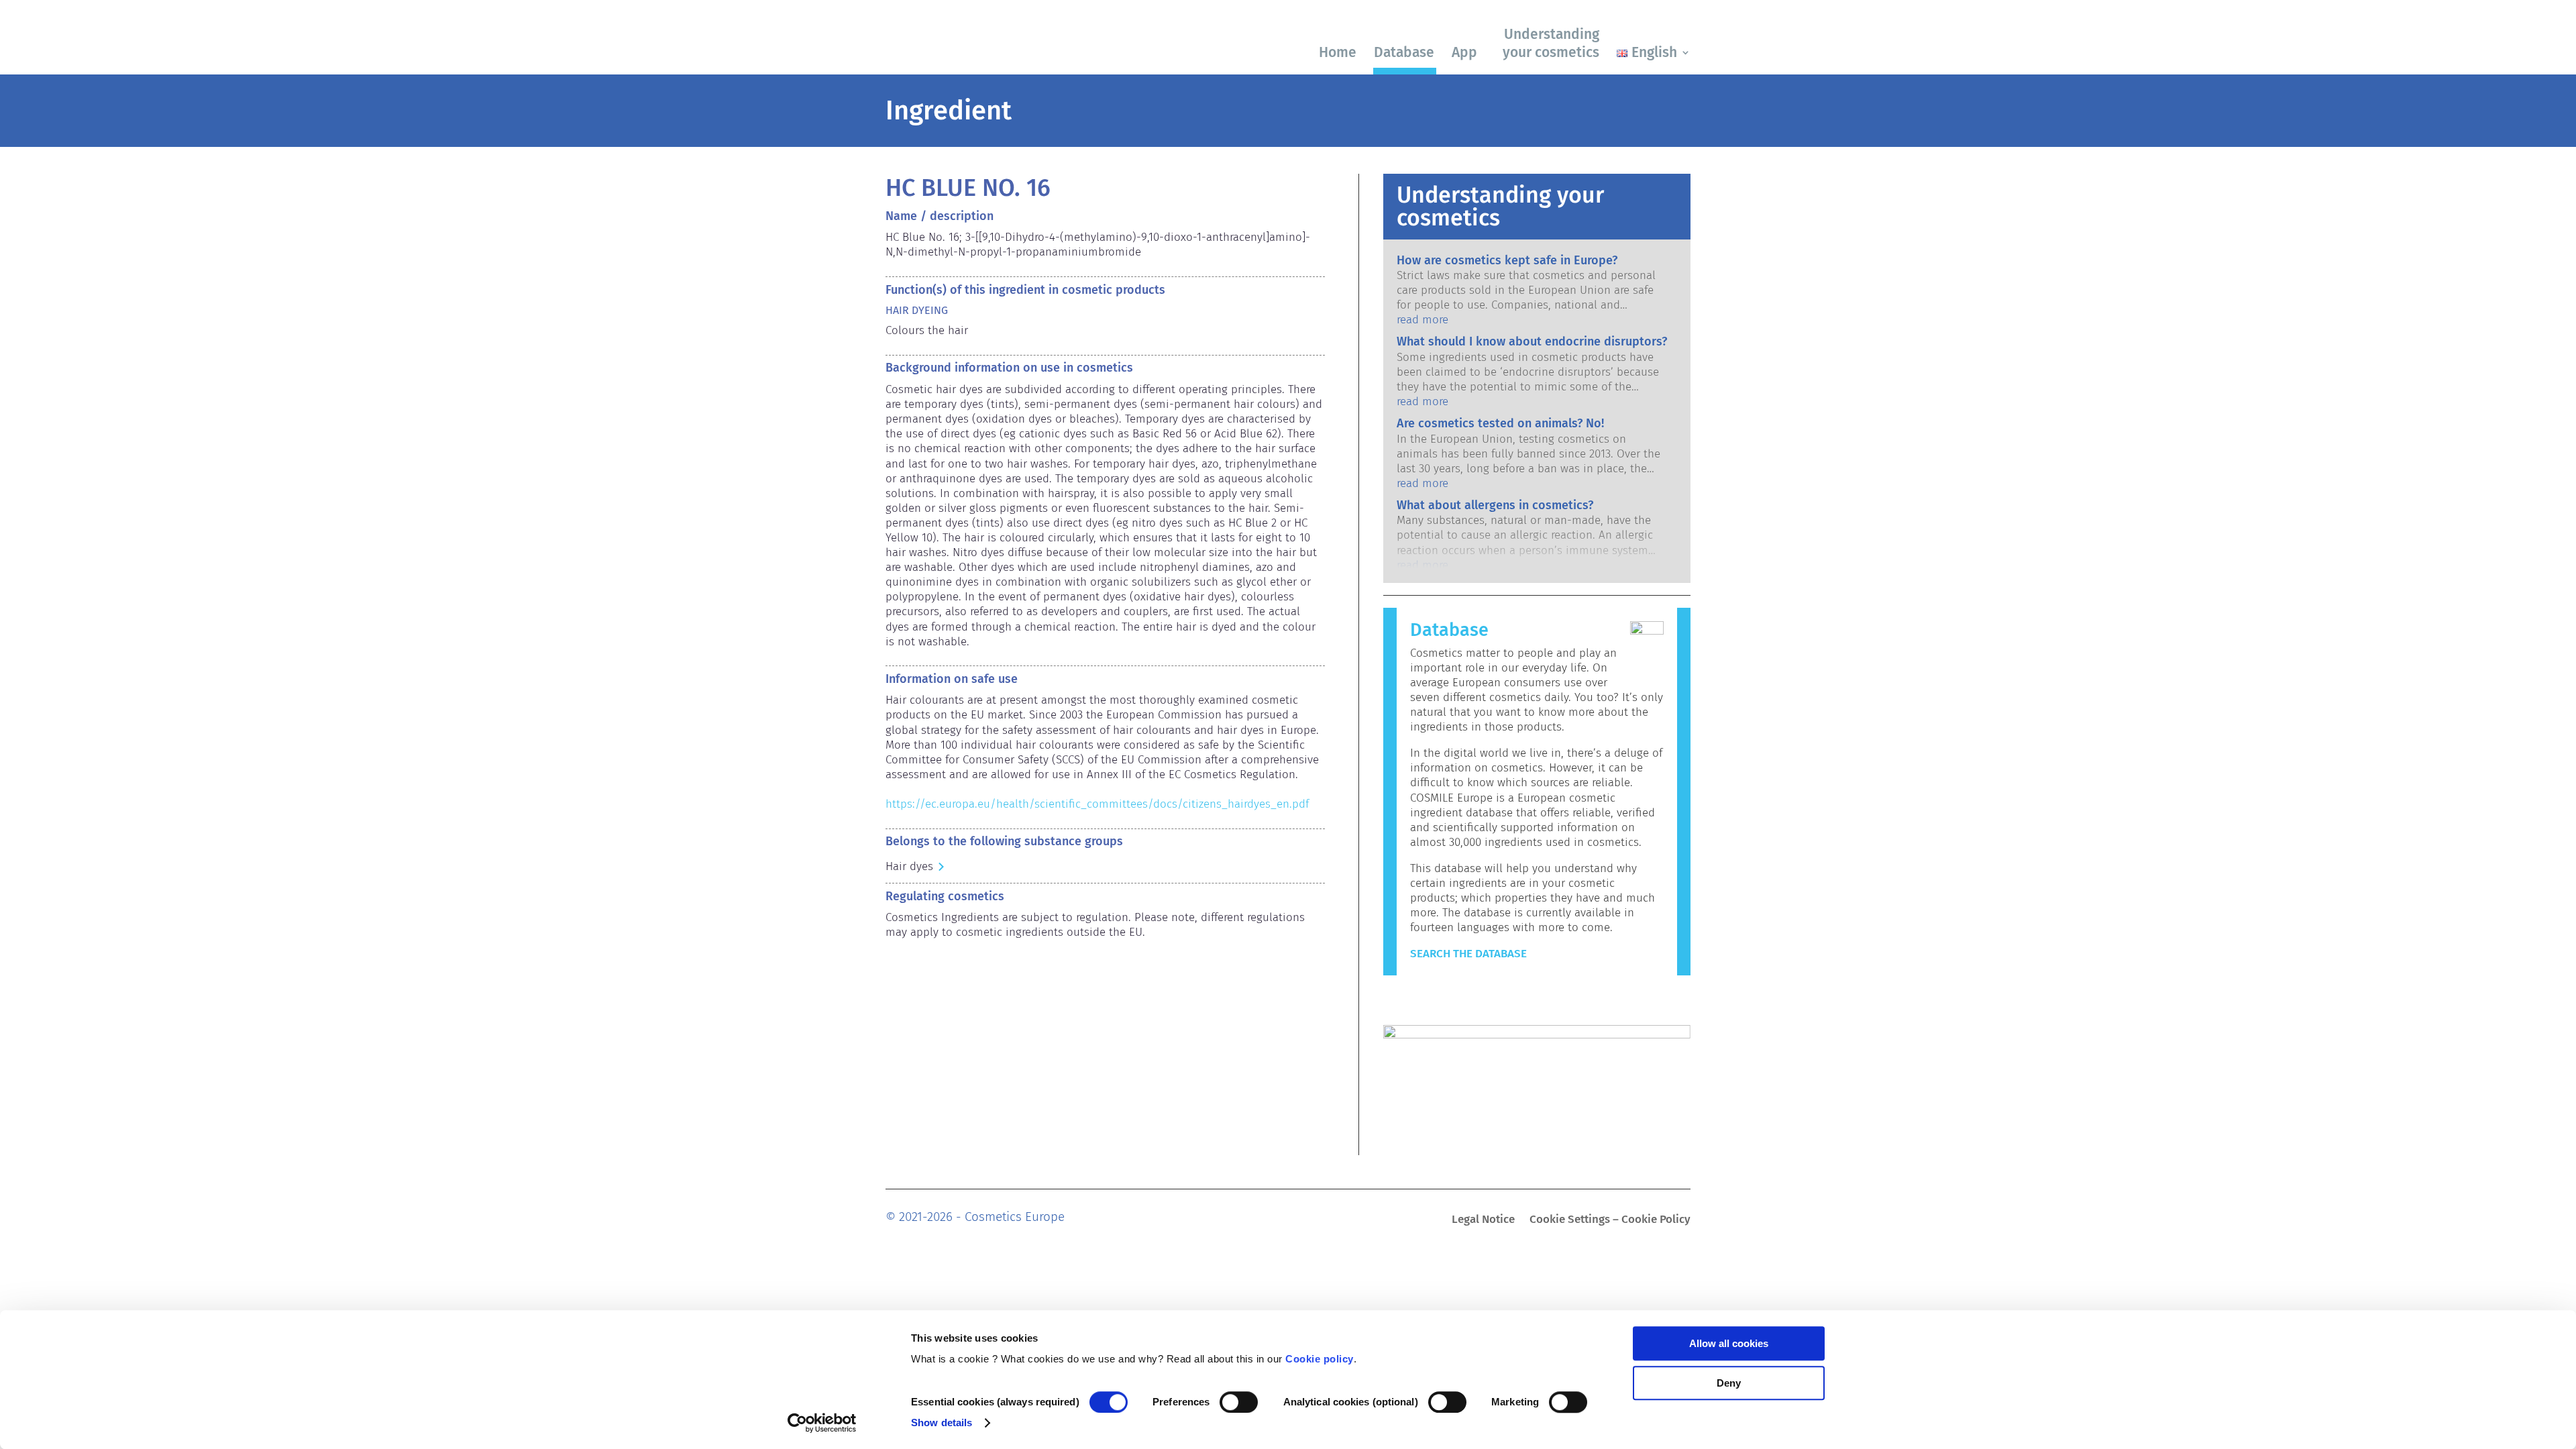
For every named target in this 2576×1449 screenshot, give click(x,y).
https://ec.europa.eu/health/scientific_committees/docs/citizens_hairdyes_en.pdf (1097, 804)
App (1464, 52)
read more (1423, 320)
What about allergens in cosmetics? (1495, 505)
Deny (1729, 1383)
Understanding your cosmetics (1551, 43)
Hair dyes (909, 866)
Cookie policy (1320, 1359)
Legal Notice (1483, 1221)
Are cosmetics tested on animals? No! (1500, 423)
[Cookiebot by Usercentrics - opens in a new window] (822, 1423)
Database (1404, 52)
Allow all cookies (1729, 1343)
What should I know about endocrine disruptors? (1532, 341)
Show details (942, 1423)
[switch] (1239, 1402)
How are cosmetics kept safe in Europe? (1507, 260)
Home (1338, 52)
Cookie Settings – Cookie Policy (1610, 1221)
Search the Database (1468, 954)
